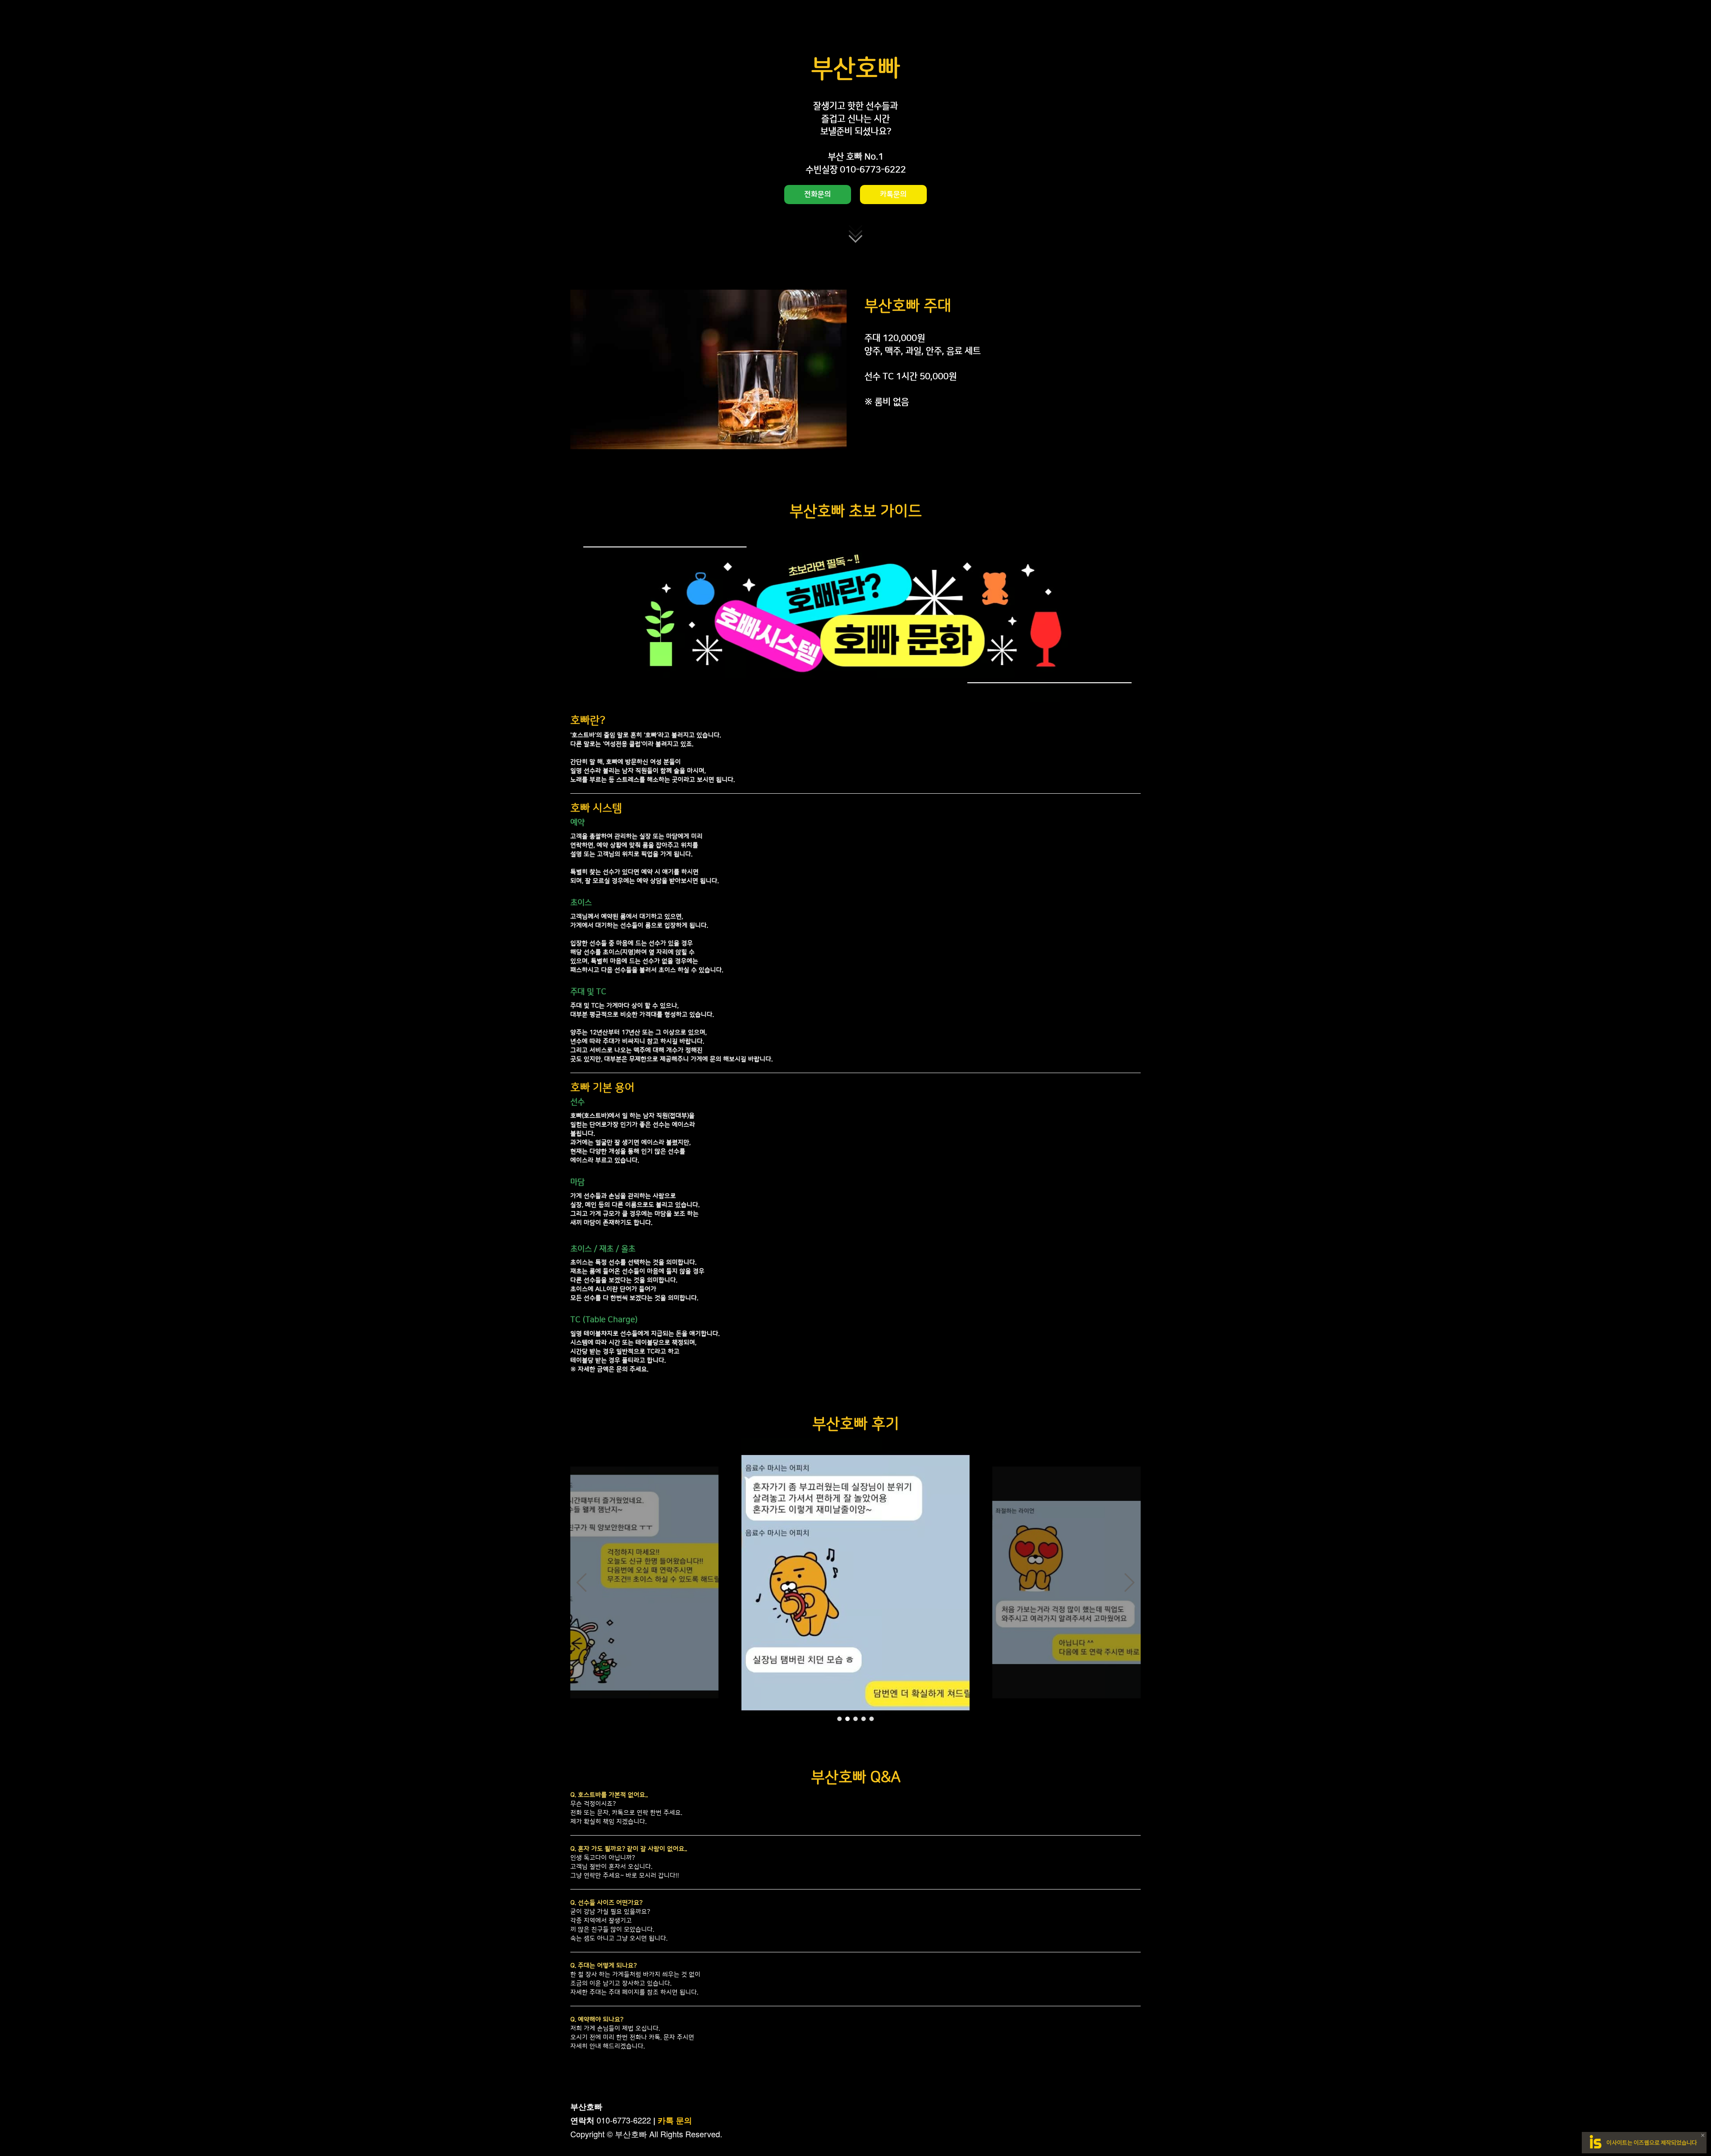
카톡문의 (893, 194)
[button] (581, 1582)
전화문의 (818, 194)
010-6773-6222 (624, 2120)
